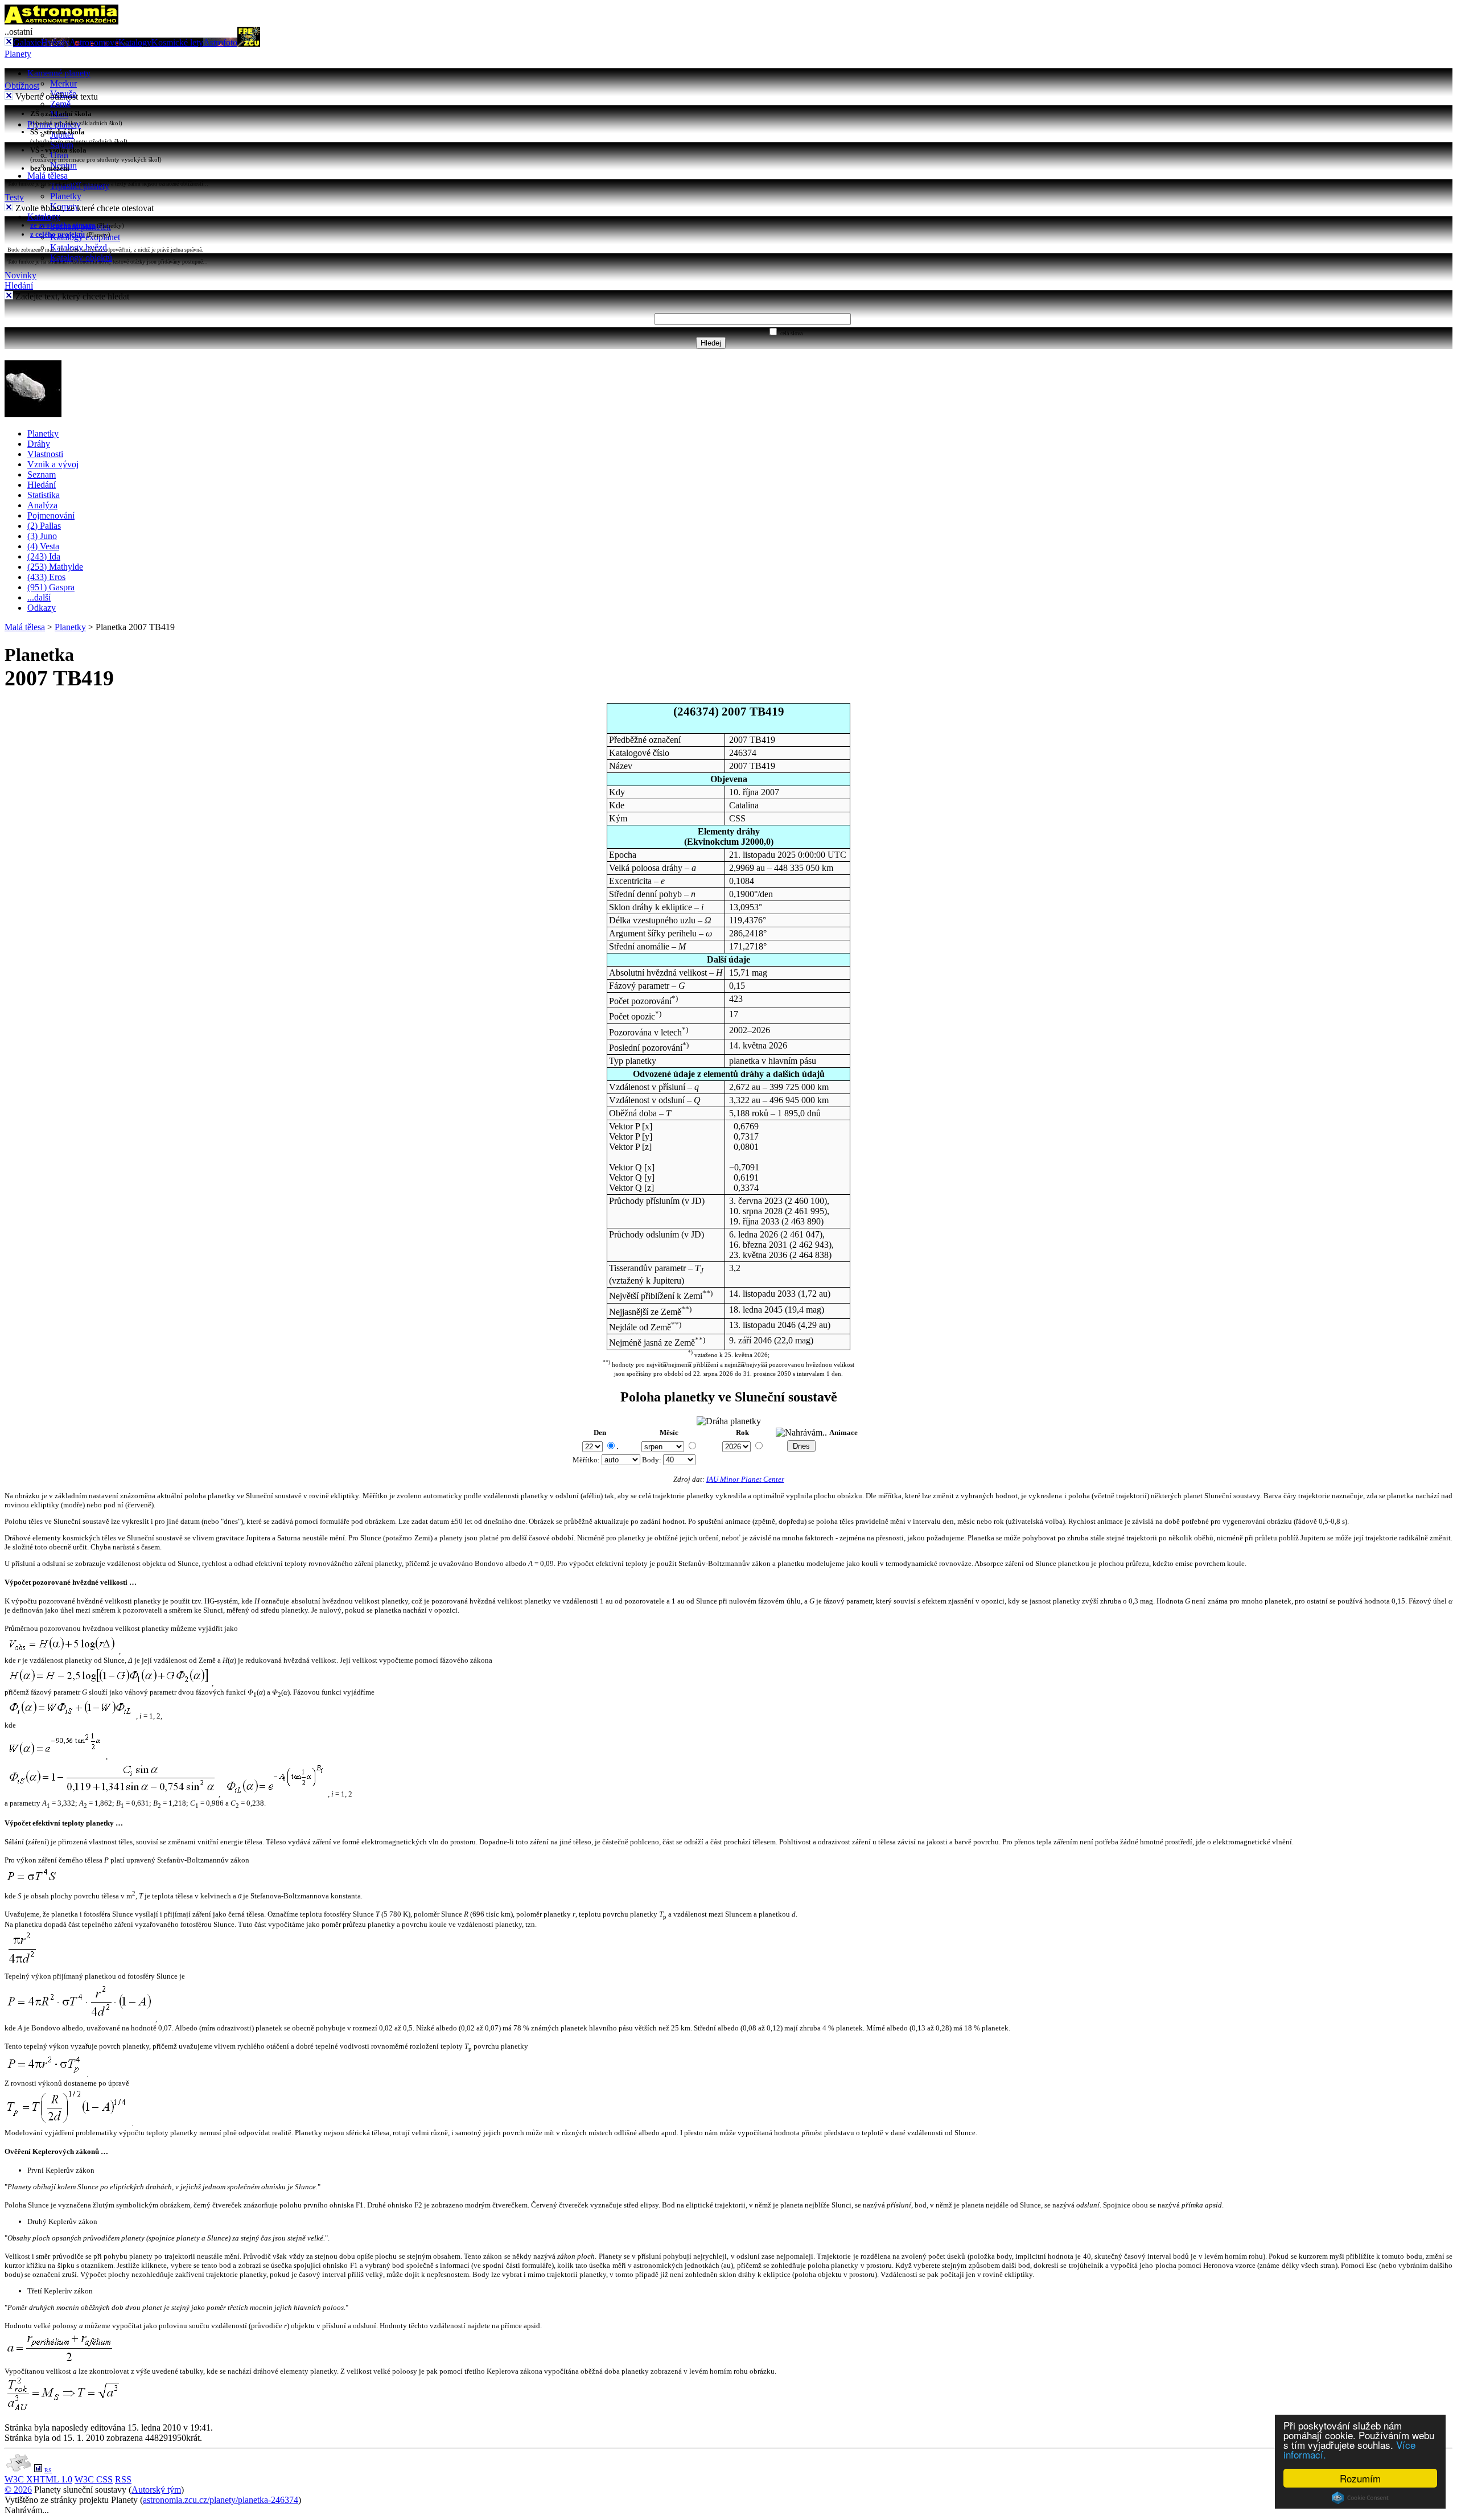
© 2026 (18, 2490)
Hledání (19, 285)
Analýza (42, 505)
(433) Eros (46, 577)
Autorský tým (156, 2490)
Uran (59, 155)
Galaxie (27, 42)
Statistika (44, 495)
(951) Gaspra (51, 587)
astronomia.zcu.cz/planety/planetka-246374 (221, 2500)
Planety (18, 54)
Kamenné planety (59, 73)
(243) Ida (44, 556)
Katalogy (135, 42)
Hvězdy (55, 42)
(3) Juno (42, 536)
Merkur (63, 83)
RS (48, 2470)
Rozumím (1360, 2478)
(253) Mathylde (55, 567)
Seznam (42, 474)
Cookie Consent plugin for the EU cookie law (1360, 2498)
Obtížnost (22, 86)
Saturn (62, 145)
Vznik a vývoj (53, 464)
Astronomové (94, 42)
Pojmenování (51, 515)
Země (60, 104)
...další (39, 597)
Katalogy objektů (81, 258)
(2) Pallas (44, 526)
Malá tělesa (48, 176)
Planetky (66, 196)
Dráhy (39, 444)
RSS (123, 2479)
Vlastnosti (45, 454)
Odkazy (42, 608)
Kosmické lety (177, 42)
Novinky (20, 275)
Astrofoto (220, 42)
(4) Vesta (43, 546)
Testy (14, 197)
